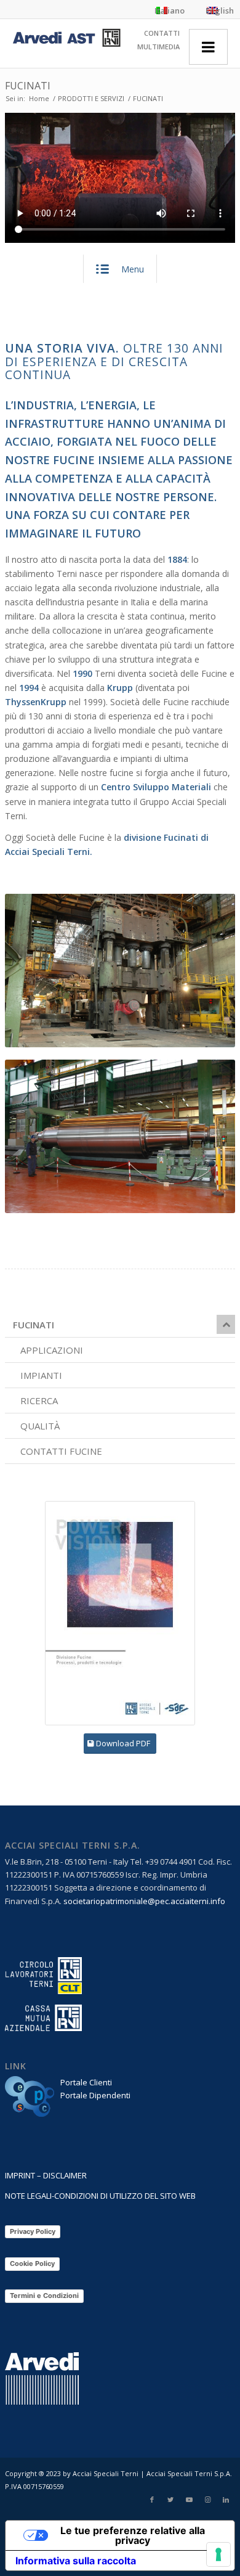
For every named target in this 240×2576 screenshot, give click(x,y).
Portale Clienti (86, 2082)
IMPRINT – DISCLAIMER (46, 2175)
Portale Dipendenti (95, 2095)
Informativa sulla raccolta (76, 2561)
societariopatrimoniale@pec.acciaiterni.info (144, 1901)
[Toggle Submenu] (226, 1324)
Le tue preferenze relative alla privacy (133, 2535)
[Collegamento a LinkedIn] (226, 2500)
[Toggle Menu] (208, 47)
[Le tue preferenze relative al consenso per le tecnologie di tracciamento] (218, 2554)
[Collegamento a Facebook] (152, 2500)
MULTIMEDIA (158, 47)
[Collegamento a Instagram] (207, 2500)
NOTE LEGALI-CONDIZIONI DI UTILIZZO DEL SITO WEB (100, 2196)
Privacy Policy (33, 2231)
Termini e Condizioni (44, 2296)
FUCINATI (28, 86)
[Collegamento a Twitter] (170, 2500)
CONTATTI (162, 33)
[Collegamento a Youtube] (189, 2500)
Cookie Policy (32, 2263)
